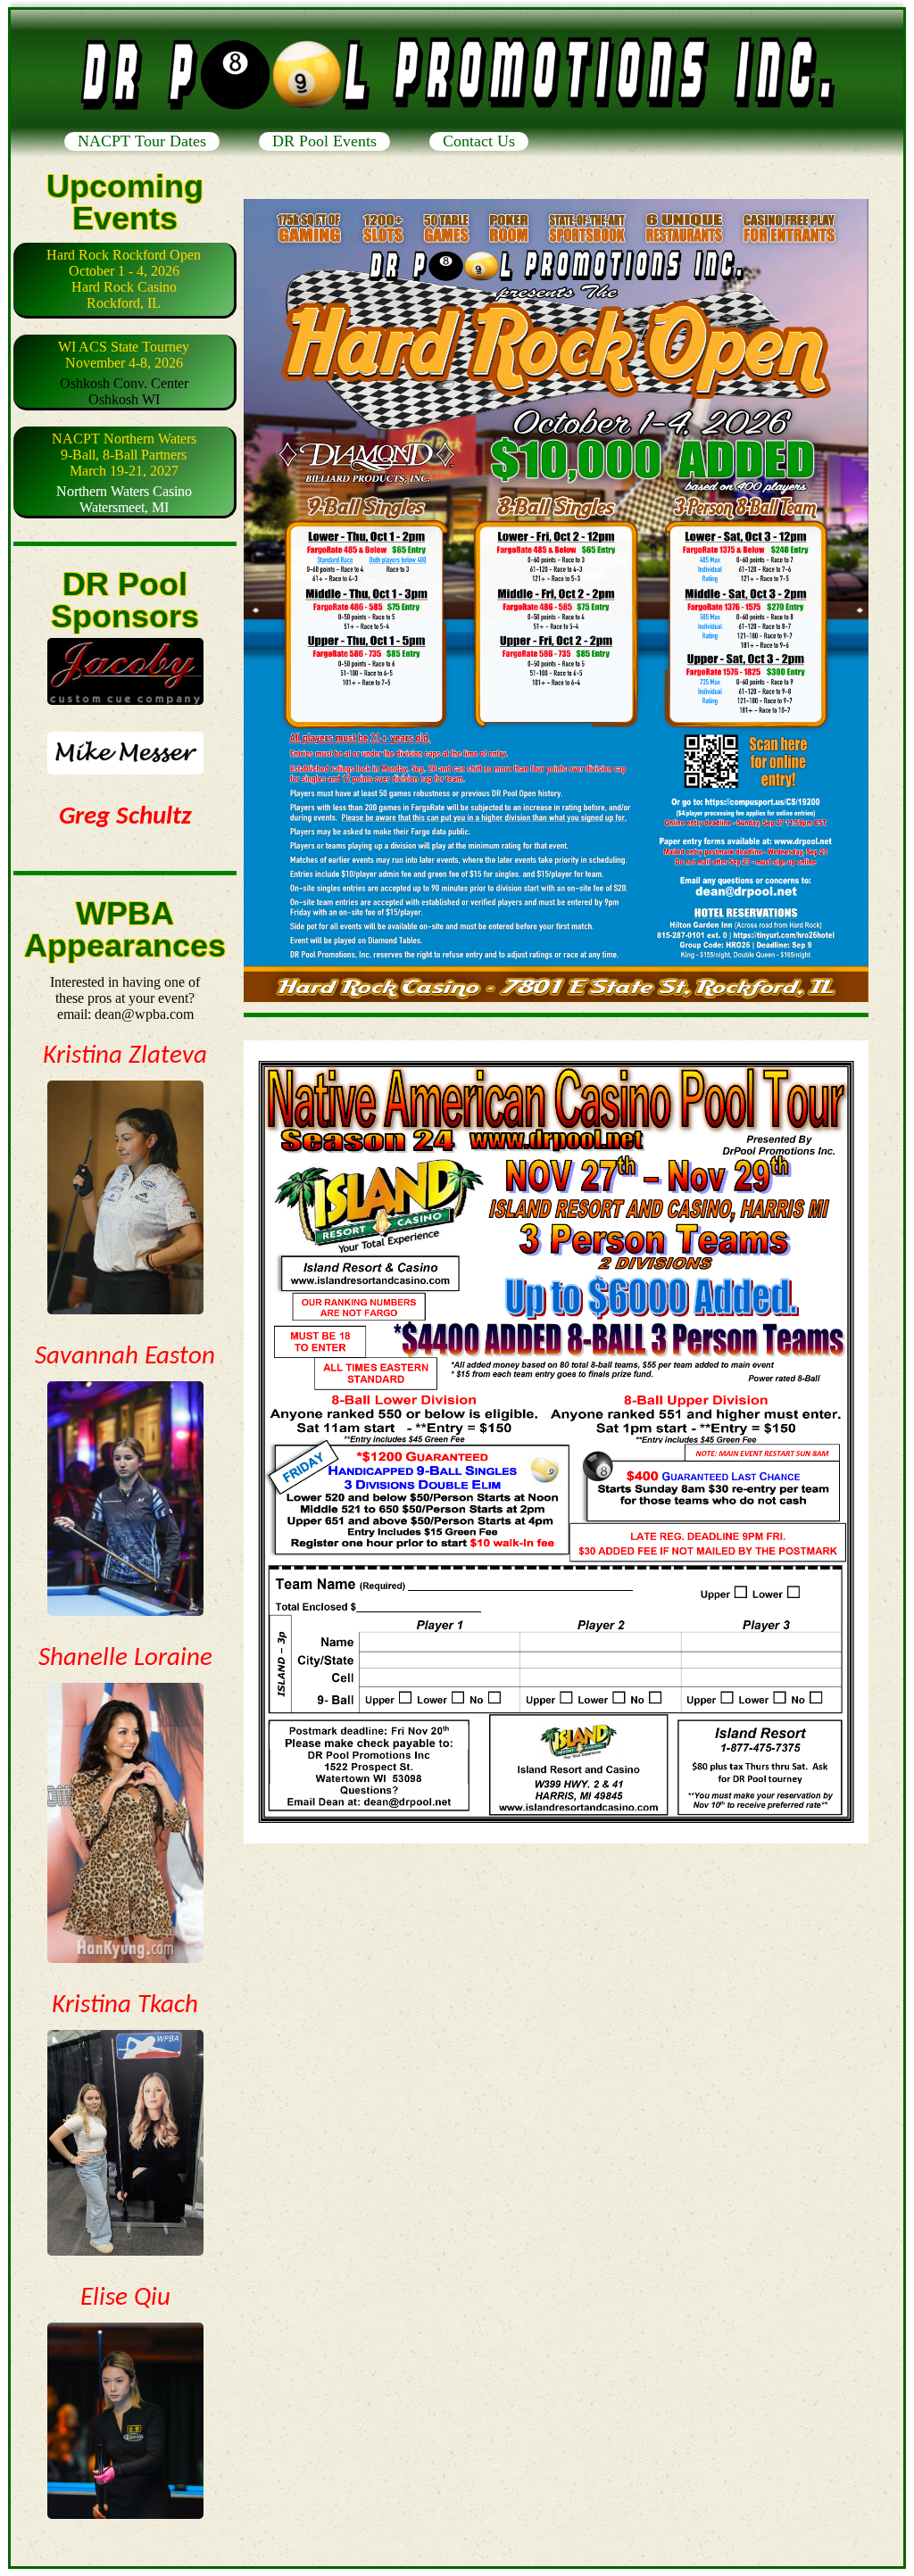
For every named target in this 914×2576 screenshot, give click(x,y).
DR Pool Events (324, 141)
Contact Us (479, 141)
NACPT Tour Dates (142, 141)
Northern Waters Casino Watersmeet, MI (124, 473)
